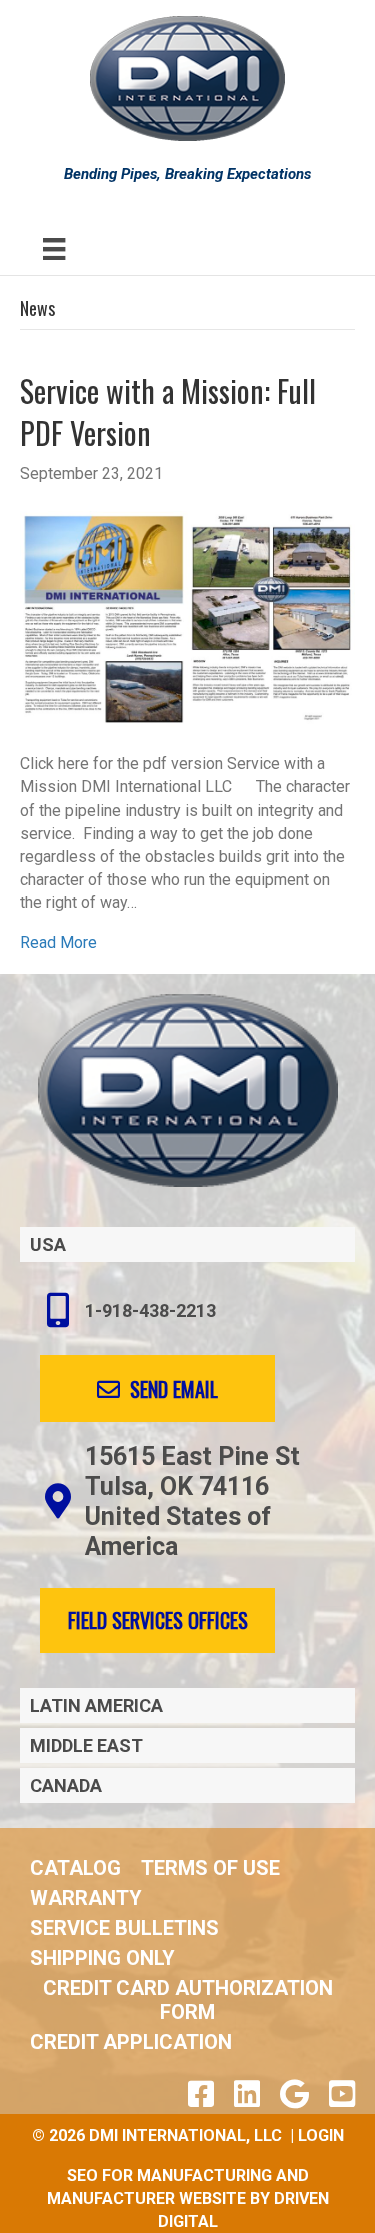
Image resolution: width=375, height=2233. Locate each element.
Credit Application (131, 2042)
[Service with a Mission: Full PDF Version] (187, 617)
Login (321, 2135)
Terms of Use (210, 1868)
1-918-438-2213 (150, 1310)
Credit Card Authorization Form (188, 2000)
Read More (58, 942)
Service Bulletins (124, 1928)
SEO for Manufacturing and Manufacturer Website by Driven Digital (188, 2198)
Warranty (86, 1898)
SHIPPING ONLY (102, 1958)
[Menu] (54, 249)
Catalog (75, 1868)
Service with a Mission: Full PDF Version (168, 411)
